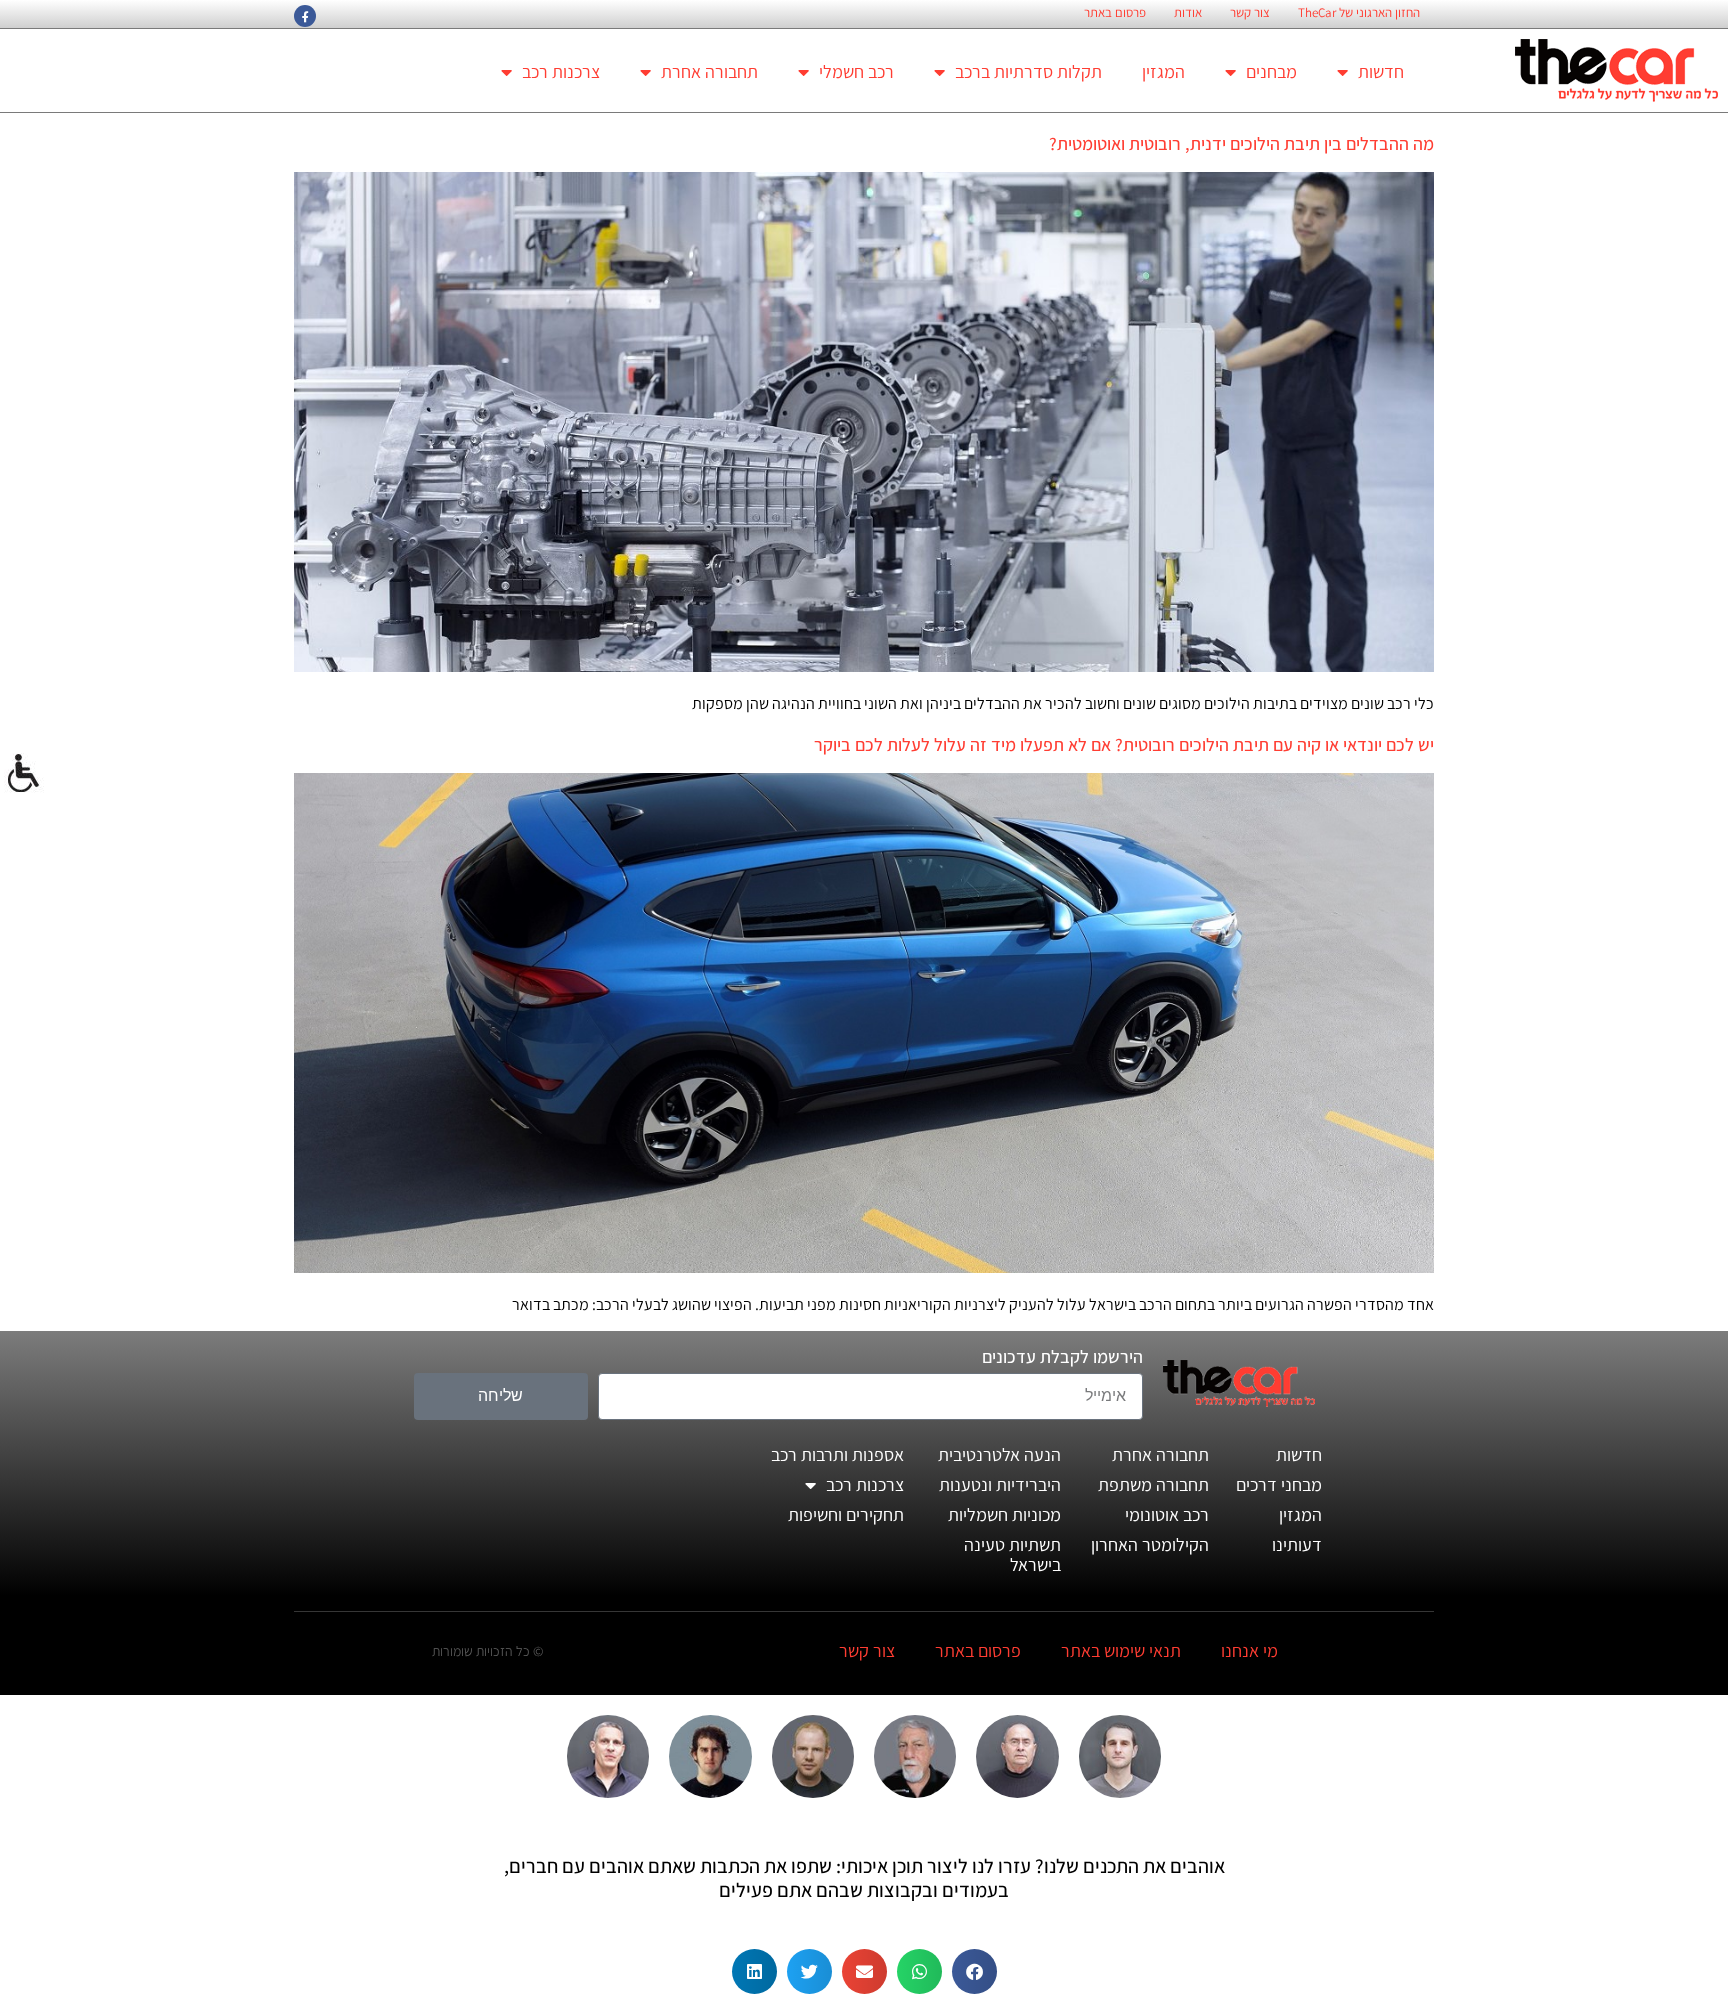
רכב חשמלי (856, 71)
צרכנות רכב (561, 71)
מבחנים (1271, 71)
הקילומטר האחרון (1150, 1544)
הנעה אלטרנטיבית (999, 1454)
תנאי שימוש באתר (1121, 1650)
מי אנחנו (1249, 1650)
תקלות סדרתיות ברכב (1028, 71)
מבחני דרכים (1279, 1484)
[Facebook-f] (305, 16)
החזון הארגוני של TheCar (1359, 13)
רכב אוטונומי (1167, 1514)
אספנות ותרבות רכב (837, 1454)
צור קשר (1250, 13)
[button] (974, 1971)
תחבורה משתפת (1153, 1484)
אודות (1188, 13)
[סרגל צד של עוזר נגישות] (24, 774)
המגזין (1163, 71)
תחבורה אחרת (709, 71)
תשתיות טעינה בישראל (1012, 1554)
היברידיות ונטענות (1000, 1484)
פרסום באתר (1115, 13)
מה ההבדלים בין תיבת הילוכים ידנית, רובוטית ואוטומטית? (1241, 143)
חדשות (1381, 71)
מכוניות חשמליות (1004, 1514)
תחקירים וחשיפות (846, 1514)
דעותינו (1297, 1544)
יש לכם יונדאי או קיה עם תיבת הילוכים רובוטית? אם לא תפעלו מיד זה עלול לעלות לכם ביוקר (1124, 744)
